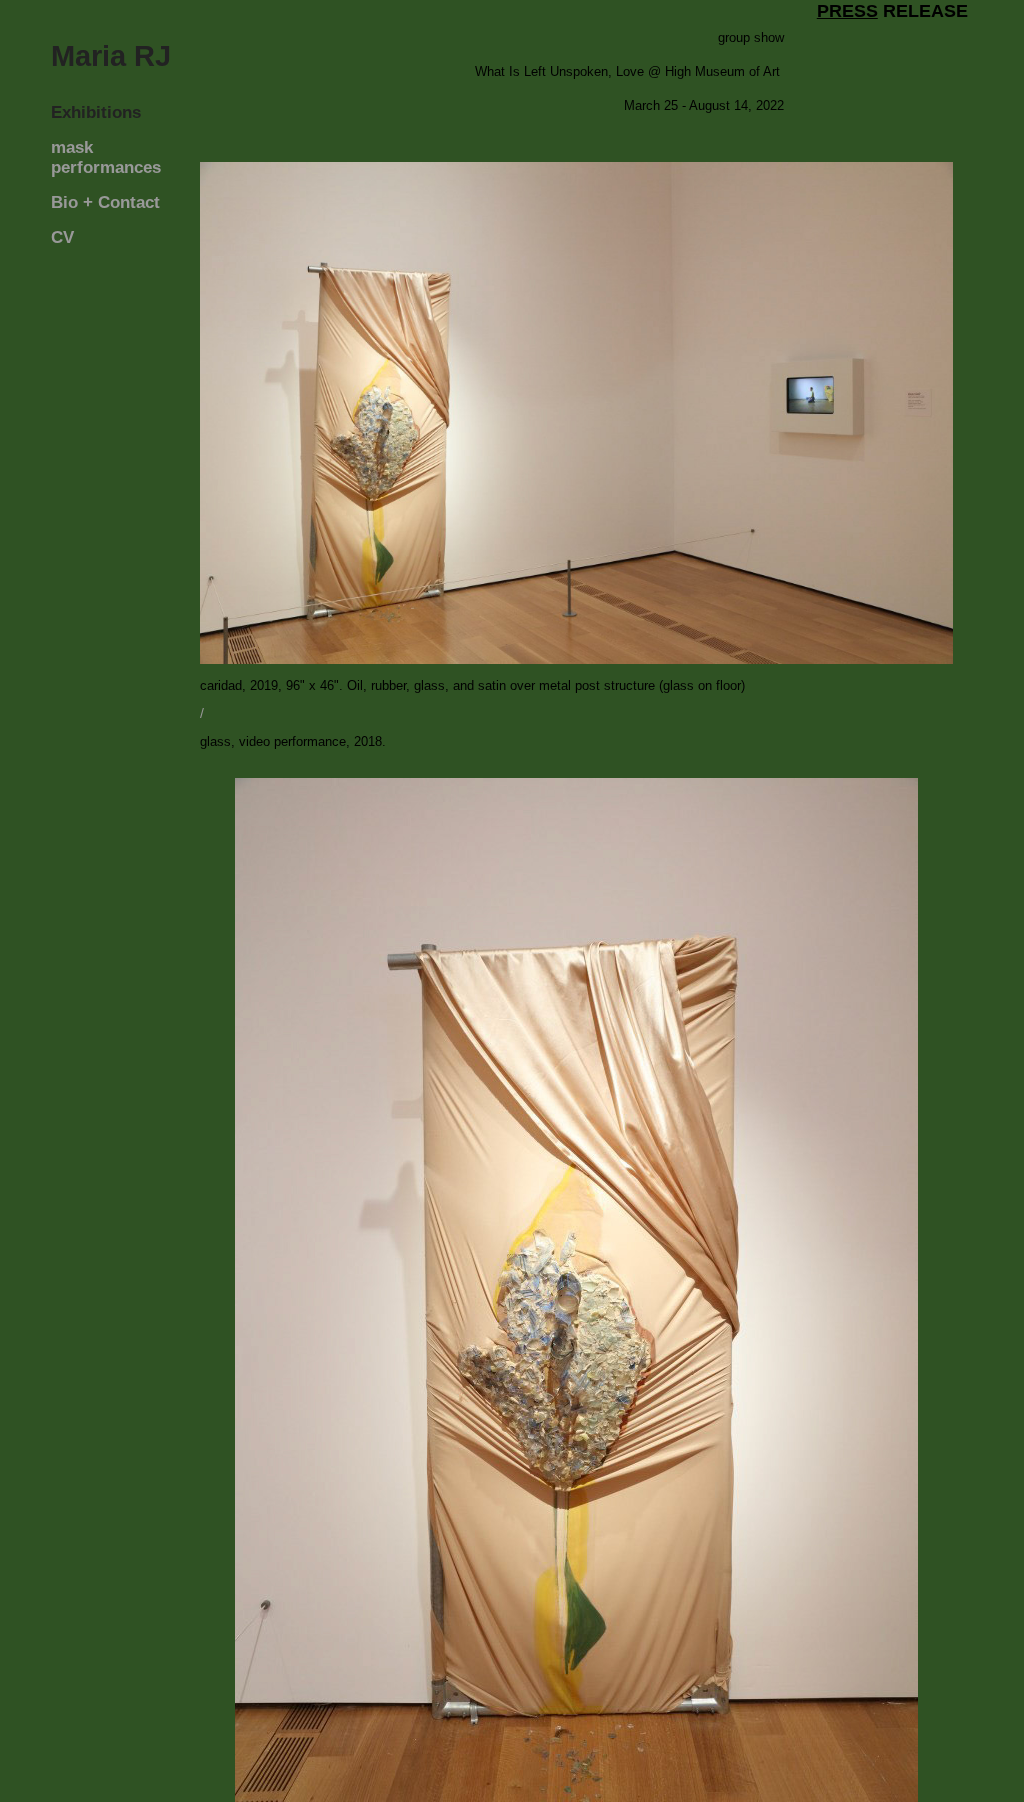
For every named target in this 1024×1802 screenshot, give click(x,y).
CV (62, 237)
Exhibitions (96, 112)
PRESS (847, 11)
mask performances (106, 157)
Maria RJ (111, 56)
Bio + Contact (105, 202)
